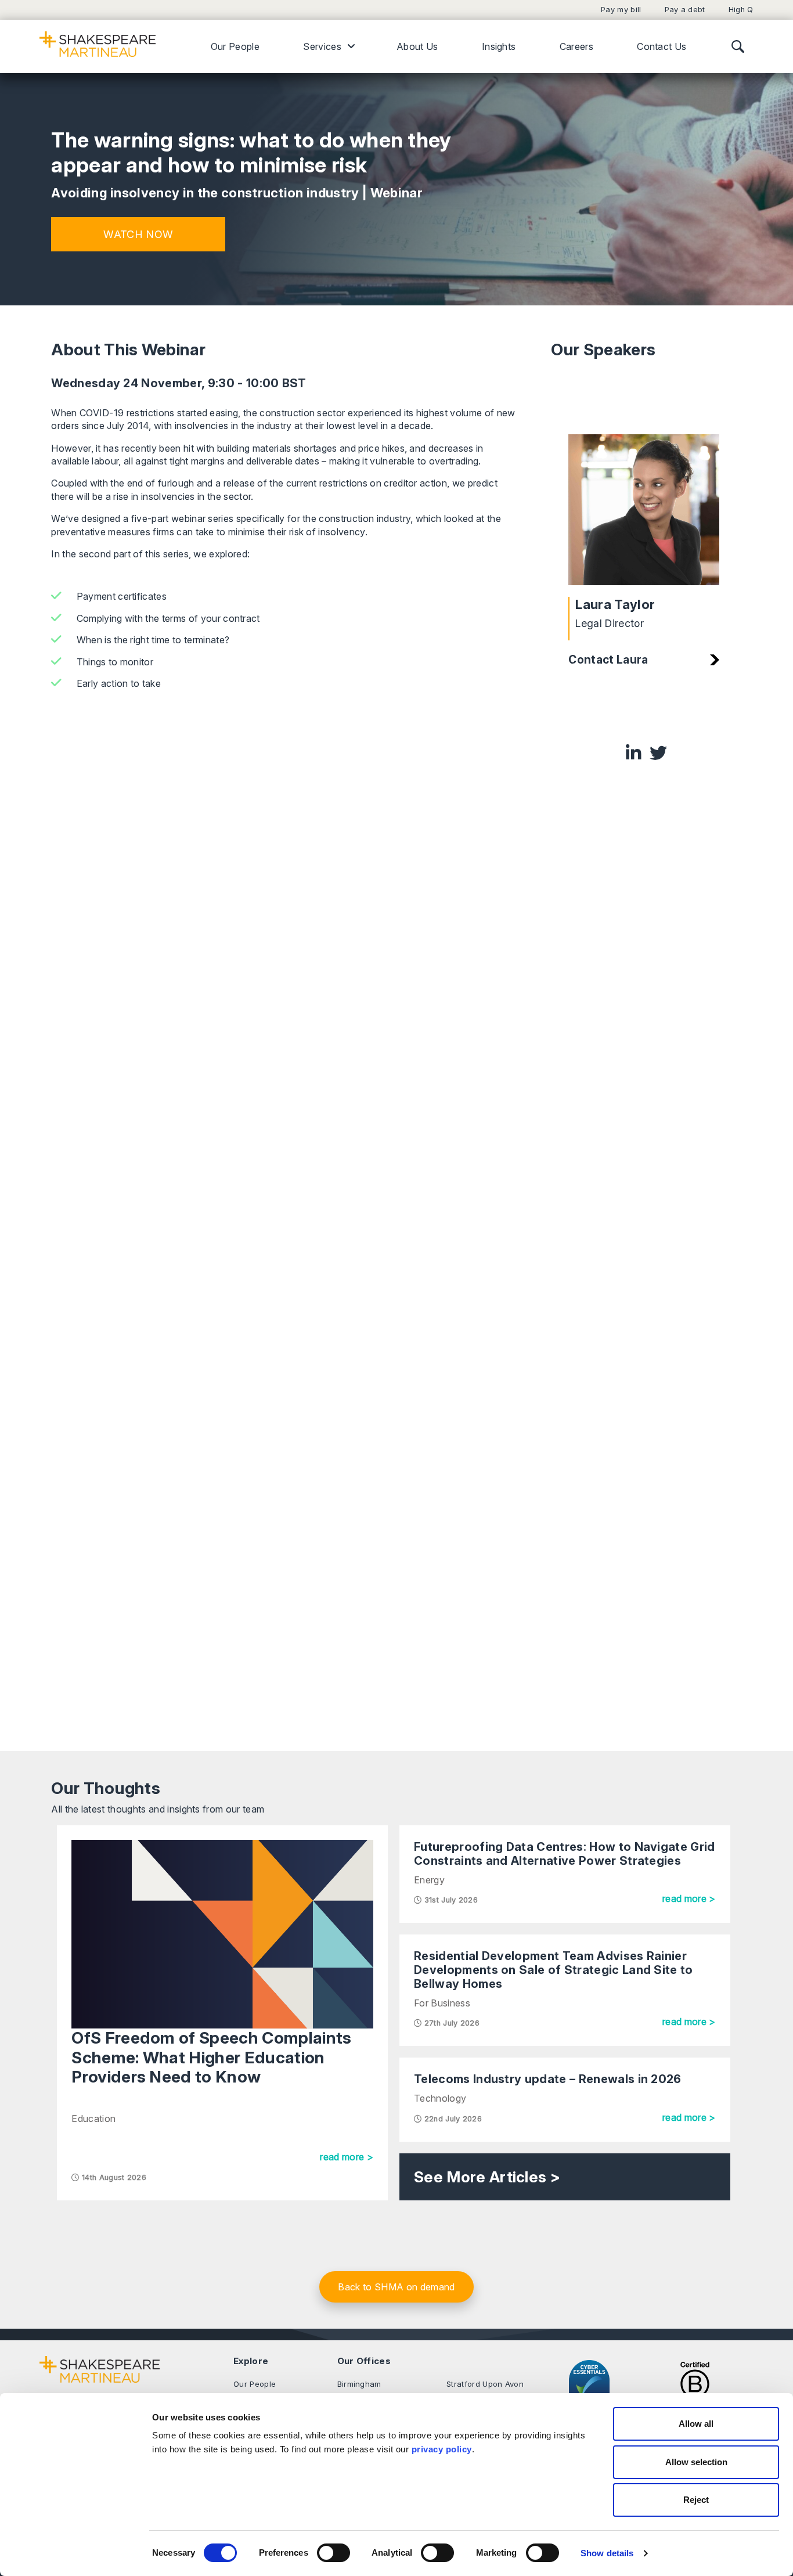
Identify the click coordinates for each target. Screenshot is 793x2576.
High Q (741, 10)
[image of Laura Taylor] (644, 510)
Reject (696, 2500)
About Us (417, 46)
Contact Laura (608, 660)
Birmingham (359, 2384)
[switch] (334, 2553)
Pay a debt (685, 10)
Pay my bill (621, 10)
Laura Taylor (615, 604)
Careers (576, 46)
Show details (607, 2553)
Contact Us (662, 46)
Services (322, 46)
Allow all (696, 2424)
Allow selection (696, 2462)
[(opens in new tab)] (695, 2385)
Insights (499, 46)
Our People (235, 46)
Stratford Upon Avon (485, 2384)
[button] (138, 234)
